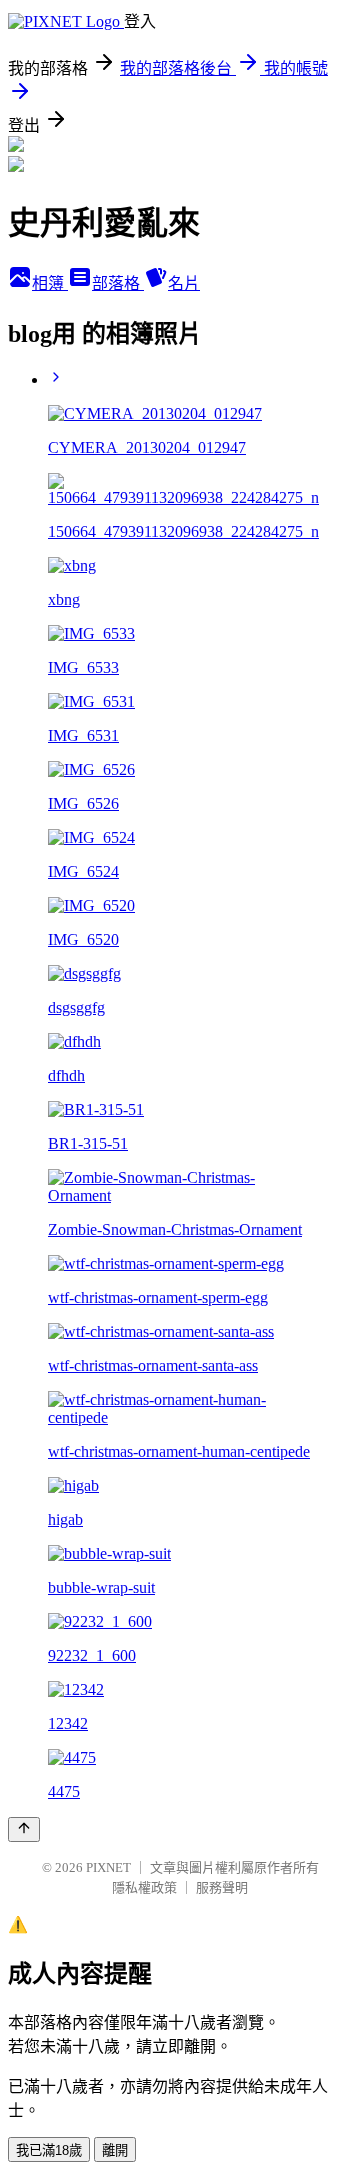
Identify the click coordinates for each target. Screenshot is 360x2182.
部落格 (118, 283)
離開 (115, 2150)
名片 (184, 283)
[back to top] (24, 1829)
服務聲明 (222, 1887)
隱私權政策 (144, 1887)
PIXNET (108, 1867)
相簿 (50, 283)
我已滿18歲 (49, 2150)
